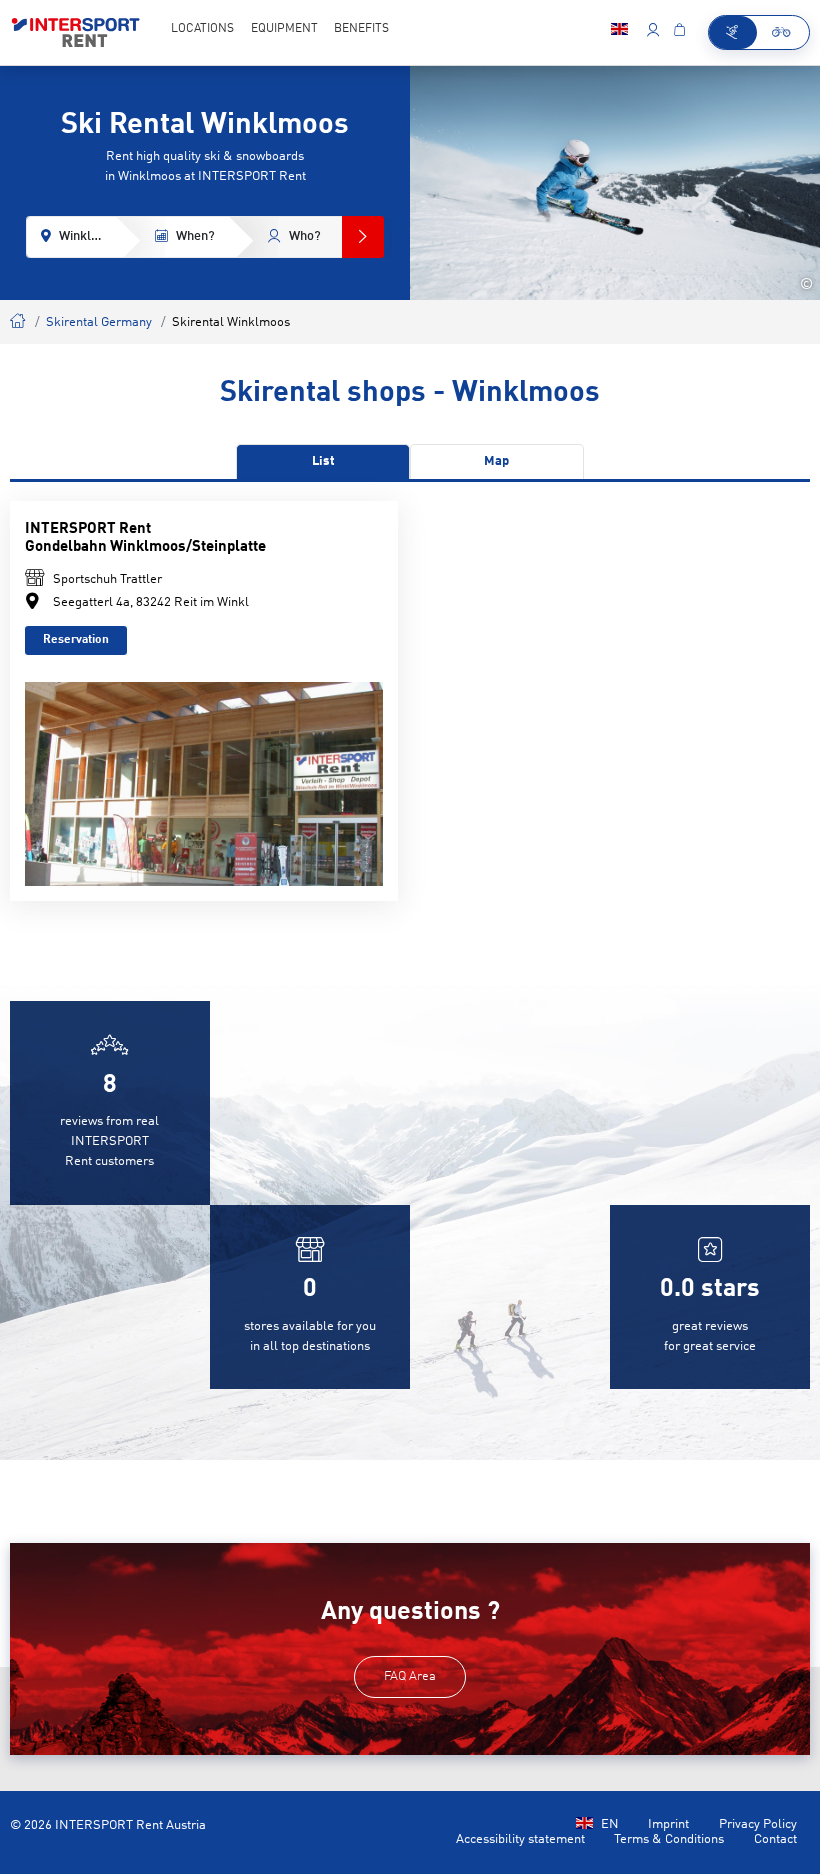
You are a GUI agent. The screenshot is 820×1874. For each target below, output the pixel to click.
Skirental (18, 318)
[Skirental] (733, 32)
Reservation (76, 640)
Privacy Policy (758, 1824)
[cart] (679, 32)
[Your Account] (652, 32)
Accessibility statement (520, 1839)
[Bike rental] (783, 32)
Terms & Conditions (669, 1839)
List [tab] (323, 461)
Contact (775, 1839)
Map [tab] (496, 461)
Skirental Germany (99, 322)
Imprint (668, 1824)
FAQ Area (410, 1676)
